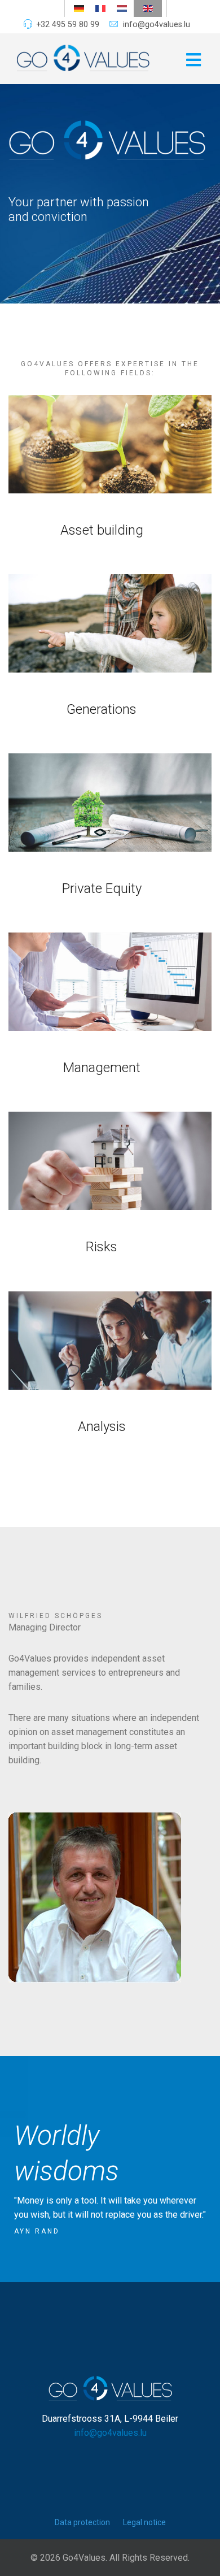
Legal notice (144, 2522)
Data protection (82, 2522)
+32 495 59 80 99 (68, 24)
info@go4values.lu (157, 24)
